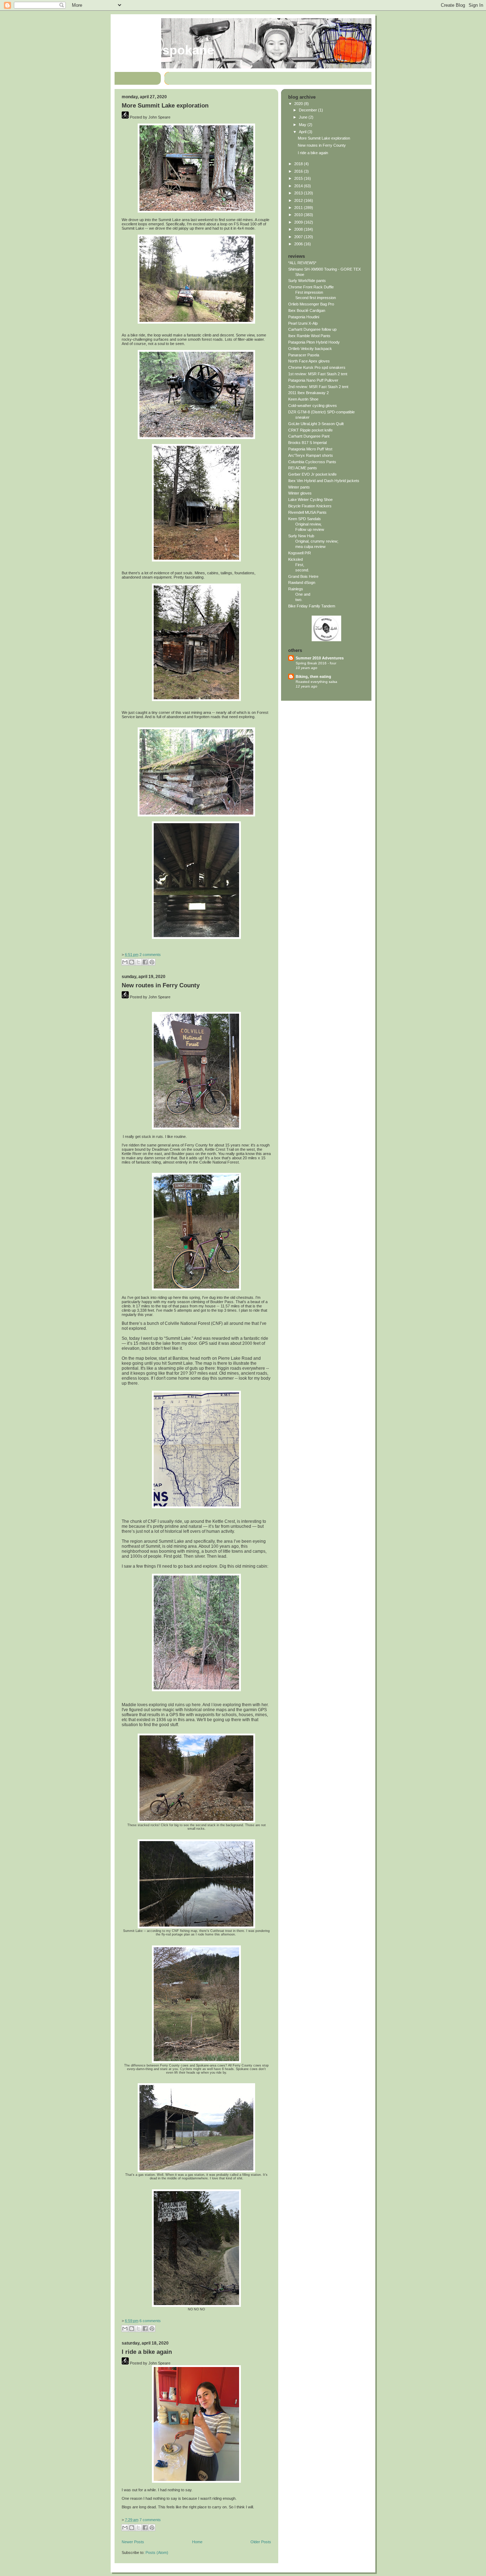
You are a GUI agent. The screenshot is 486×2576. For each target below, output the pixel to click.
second (302, 570)
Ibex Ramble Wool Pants (309, 336)
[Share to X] (138, 962)
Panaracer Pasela (304, 355)
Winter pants (299, 487)
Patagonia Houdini (304, 317)
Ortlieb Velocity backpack (310, 349)
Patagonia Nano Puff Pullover (313, 380)
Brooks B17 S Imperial (307, 443)
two (298, 600)
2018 (299, 164)
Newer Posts (133, 2542)
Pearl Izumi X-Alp (303, 323)
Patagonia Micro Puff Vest (310, 449)
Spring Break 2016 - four (316, 663)
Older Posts (261, 2542)
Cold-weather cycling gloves (313, 406)
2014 (299, 186)
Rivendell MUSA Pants (307, 512)
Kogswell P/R (300, 553)
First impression (309, 292)
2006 (299, 244)
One (299, 594)
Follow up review (310, 529)
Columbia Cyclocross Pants (312, 462)
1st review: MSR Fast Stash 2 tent (318, 374)
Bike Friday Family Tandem (312, 606)
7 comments (150, 2520)
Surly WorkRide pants (307, 281)
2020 (299, 104)
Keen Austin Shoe (303, 399)
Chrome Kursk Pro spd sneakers (317, 367)
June (304, 117)
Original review (308, 524)
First (299, 565)
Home (197, 2542)
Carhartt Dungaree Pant (309, 436)
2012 (299, 200)
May (303, 125)
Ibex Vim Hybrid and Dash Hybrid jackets (324, 481)
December (308, 110)
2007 (299, 237)
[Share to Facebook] (145, 962)
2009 (299, 222)
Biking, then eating (313, 676)
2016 (299, 171)
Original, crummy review (316, 541)
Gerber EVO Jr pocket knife (312, 474)
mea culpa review (310, 547)
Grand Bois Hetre (303, 576)
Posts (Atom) (157, 2553)
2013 (299, 193)
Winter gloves (300, 493)
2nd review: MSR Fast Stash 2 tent (318, 387)
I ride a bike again (147, 2352)
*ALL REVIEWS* (302, 263)
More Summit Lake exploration (165, 106)
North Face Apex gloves (309, 361)
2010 (299, 215)
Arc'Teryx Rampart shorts (311, 455)
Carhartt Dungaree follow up (312, 329)
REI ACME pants (303, 468)
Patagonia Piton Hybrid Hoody (314, 342)
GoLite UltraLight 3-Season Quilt (316, 424)
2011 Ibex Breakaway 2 (308, 393)
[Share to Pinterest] (152, 962)
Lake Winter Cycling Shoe (310, 500)
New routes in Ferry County (161, 985)
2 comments (150, 955)
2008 (299, 229)
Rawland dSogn (302, 582)
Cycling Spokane (164, 50)
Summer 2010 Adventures (320, 658)
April (303, 132)
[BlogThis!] (132, 962)
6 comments (150, 2321)
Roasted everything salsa (316, 682)
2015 (299, 178)
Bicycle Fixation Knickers (310, 506)
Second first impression (316, 298)
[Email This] (125, 962)
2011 (299, 208)
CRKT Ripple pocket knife (310, 430)
